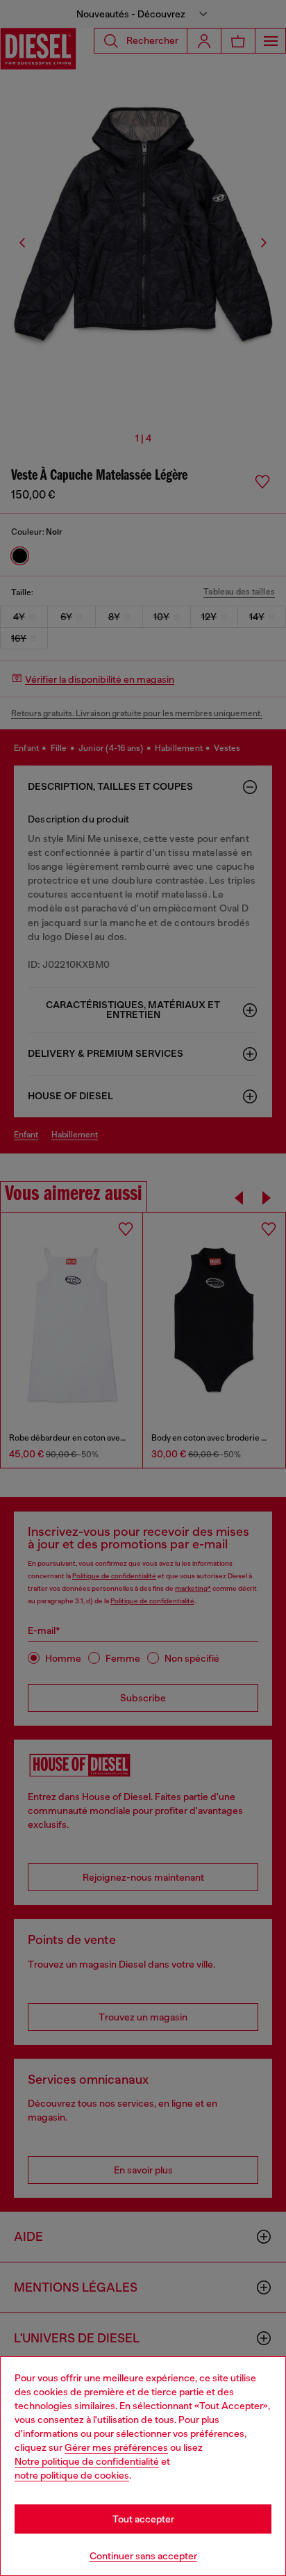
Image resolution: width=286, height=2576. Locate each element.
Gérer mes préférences (116, 2447)
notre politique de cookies (72, 2475)
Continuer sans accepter (143, 2556)
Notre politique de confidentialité (87, 2461)
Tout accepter (143, 2519)
